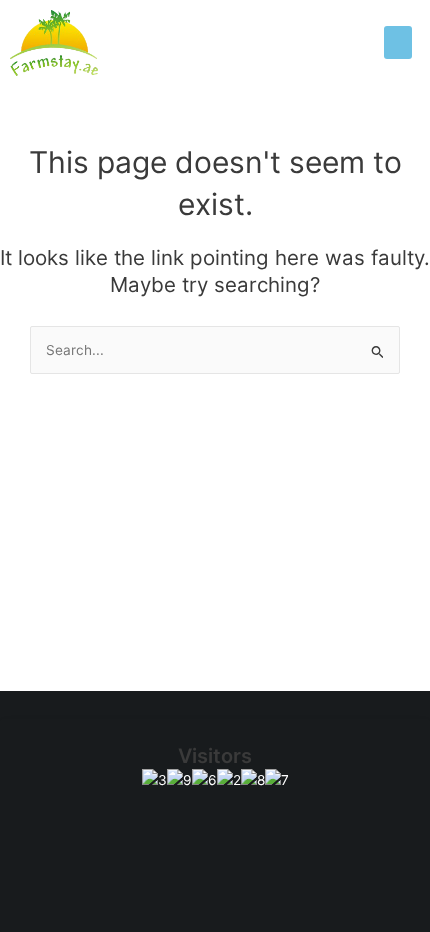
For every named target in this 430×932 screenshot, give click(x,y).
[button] (398, 42)
